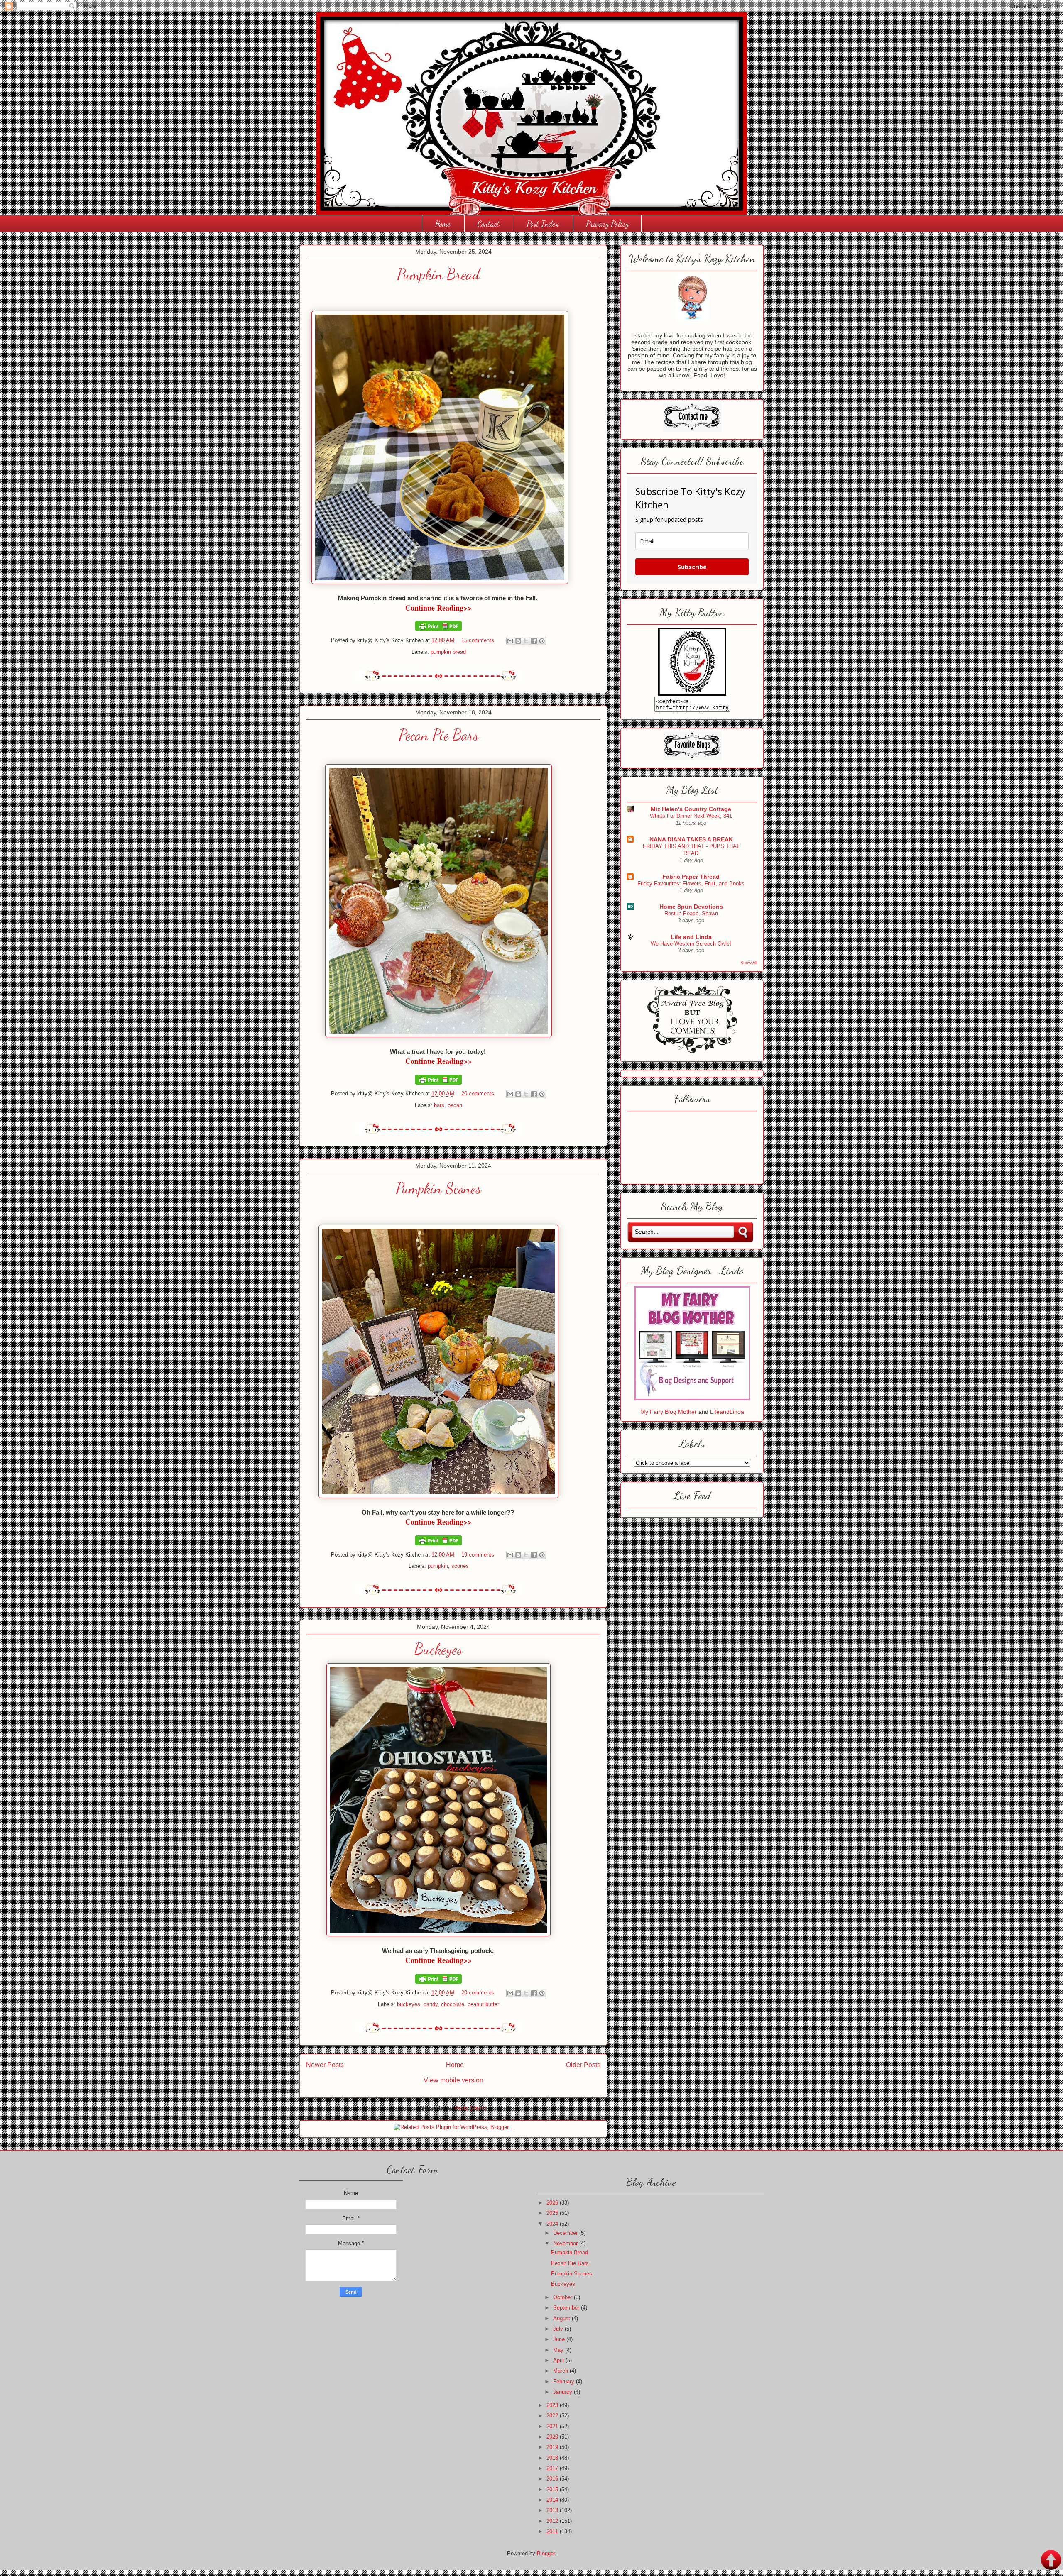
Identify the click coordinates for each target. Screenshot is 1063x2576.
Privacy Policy (607, 224)
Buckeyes (438, 1649)
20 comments (478, 1094)
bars (439, 1105)
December (566, 2233)
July (559, 2329)
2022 (553, 2416)
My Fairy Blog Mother (669, 1412)
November (566, 2243)
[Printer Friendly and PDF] (438, 629)
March (561, 2371)
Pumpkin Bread (438, 274)
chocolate (453, 2004)
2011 (553, 2531)
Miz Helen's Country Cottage (691, 809)
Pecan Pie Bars (439, 735)
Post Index (543, 224)
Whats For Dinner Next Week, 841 (691, 816)
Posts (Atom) (470, 2108)
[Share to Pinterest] (542, 641)
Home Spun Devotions (691, 907)
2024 (553, 2224)
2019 (553, 2447)
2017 (553, 2468)
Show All (749, 963)
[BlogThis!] (518, 641)
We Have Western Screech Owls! (691, 944)
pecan (455, 1105)
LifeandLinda (727, 1412)
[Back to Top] (1051, 2561)
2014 (553, 2500)
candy (431, 2004)
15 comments (478, 640)
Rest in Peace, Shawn (691, 913)
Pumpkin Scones (438, 1188)
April (559, 2360)
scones (460, 1566)
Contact (488, 224)
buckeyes (409, 2004)
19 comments (478, 1555)
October (563, 2297)
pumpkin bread (448, 652)
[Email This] (510, 641)
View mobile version (453, 2080)
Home (442, 224)
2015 (553, 2489)
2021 (553, 2426)
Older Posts (583, 2065)
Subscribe (692, 567)
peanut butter (483, 2004)
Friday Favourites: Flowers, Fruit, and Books (691, 884)
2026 (553, 2203)
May (559, 2350)
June (560, 2339)
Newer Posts (325, 2065)
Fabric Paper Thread (691, 877)
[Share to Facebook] (534, 641)
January (563, 2392)
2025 (553, 2213)
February (565, 2382)
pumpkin (438, 1566)
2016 (553, 2479)
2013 (553, 2510)
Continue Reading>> (438, 608)
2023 (553, 2405)
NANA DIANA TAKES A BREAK (691, 839)
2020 (553, 2437)
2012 (553, 2521)
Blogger (546, 2553)
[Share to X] (526, 641)
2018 (553, 2458)
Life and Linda (691, 937)
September (567, 2308)
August (562, 2318)
